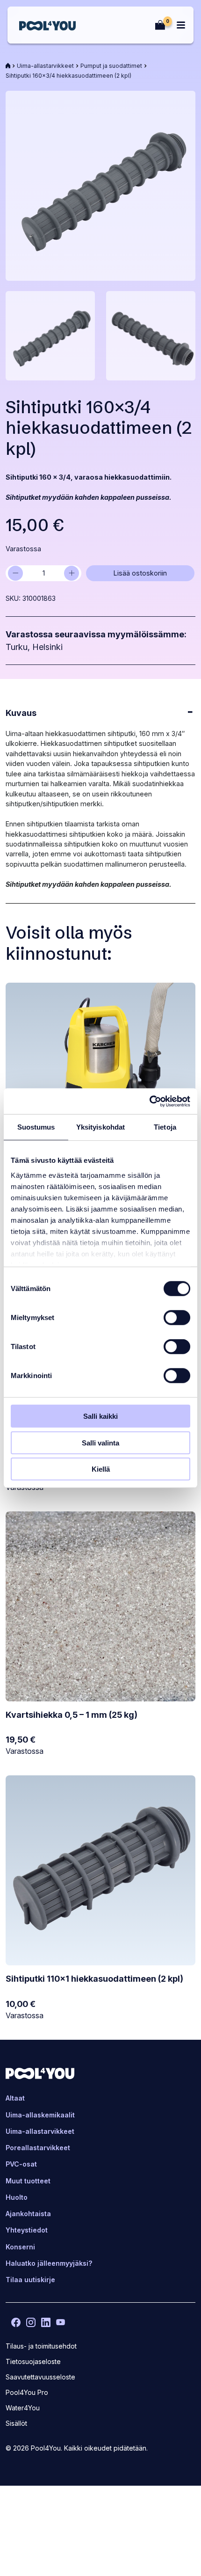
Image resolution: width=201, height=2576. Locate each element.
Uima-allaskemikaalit (40, 2115)
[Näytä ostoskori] (160, 25)
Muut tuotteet (28, 2181)
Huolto (17, 2197)
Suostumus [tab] (36, 1127)
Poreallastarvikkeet (38, 2148)
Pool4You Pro (27, 2393)
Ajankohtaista (28, 2214)
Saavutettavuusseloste (40, 2377)
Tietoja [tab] (165, 1127)
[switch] (177, 1318)
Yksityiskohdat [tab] (100, 1127)
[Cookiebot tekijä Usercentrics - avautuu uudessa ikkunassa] (149, 1101)
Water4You (23, 2408)
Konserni (20, 2247)
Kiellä (101, 1469)
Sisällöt (16, 2423)
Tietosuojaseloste (33, 2361)
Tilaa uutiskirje (30, 2280)
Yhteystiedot (27, 2230)
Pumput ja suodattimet (111, 66)
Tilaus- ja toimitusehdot (41, 2346)
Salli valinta (100, 1442)
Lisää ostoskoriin (140, 573)
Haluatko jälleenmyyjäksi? (49, 2263)
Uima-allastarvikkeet (45, 66)
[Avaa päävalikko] (181, 25)
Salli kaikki (100, 1416)
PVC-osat (21, 2164)
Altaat (15, 2098)
